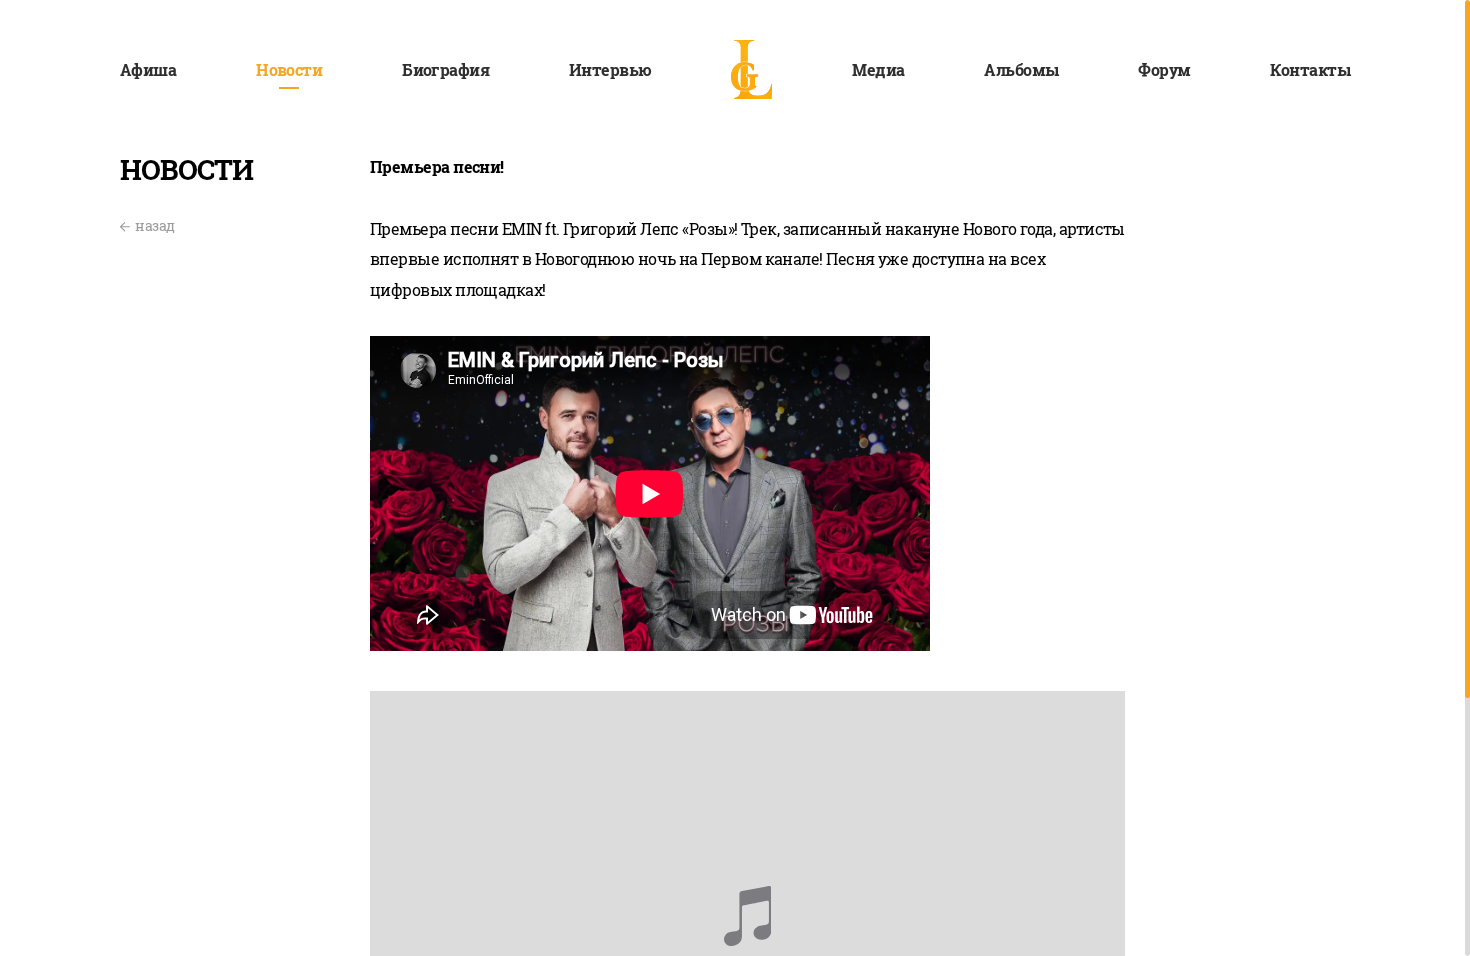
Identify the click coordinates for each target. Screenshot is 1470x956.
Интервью (610, 69)
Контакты (1310, 69)
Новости (289, 69)
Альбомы (1021, 69)
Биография (445, 69)
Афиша (148, 69)
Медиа (878, 69)
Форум (1164, 69)
